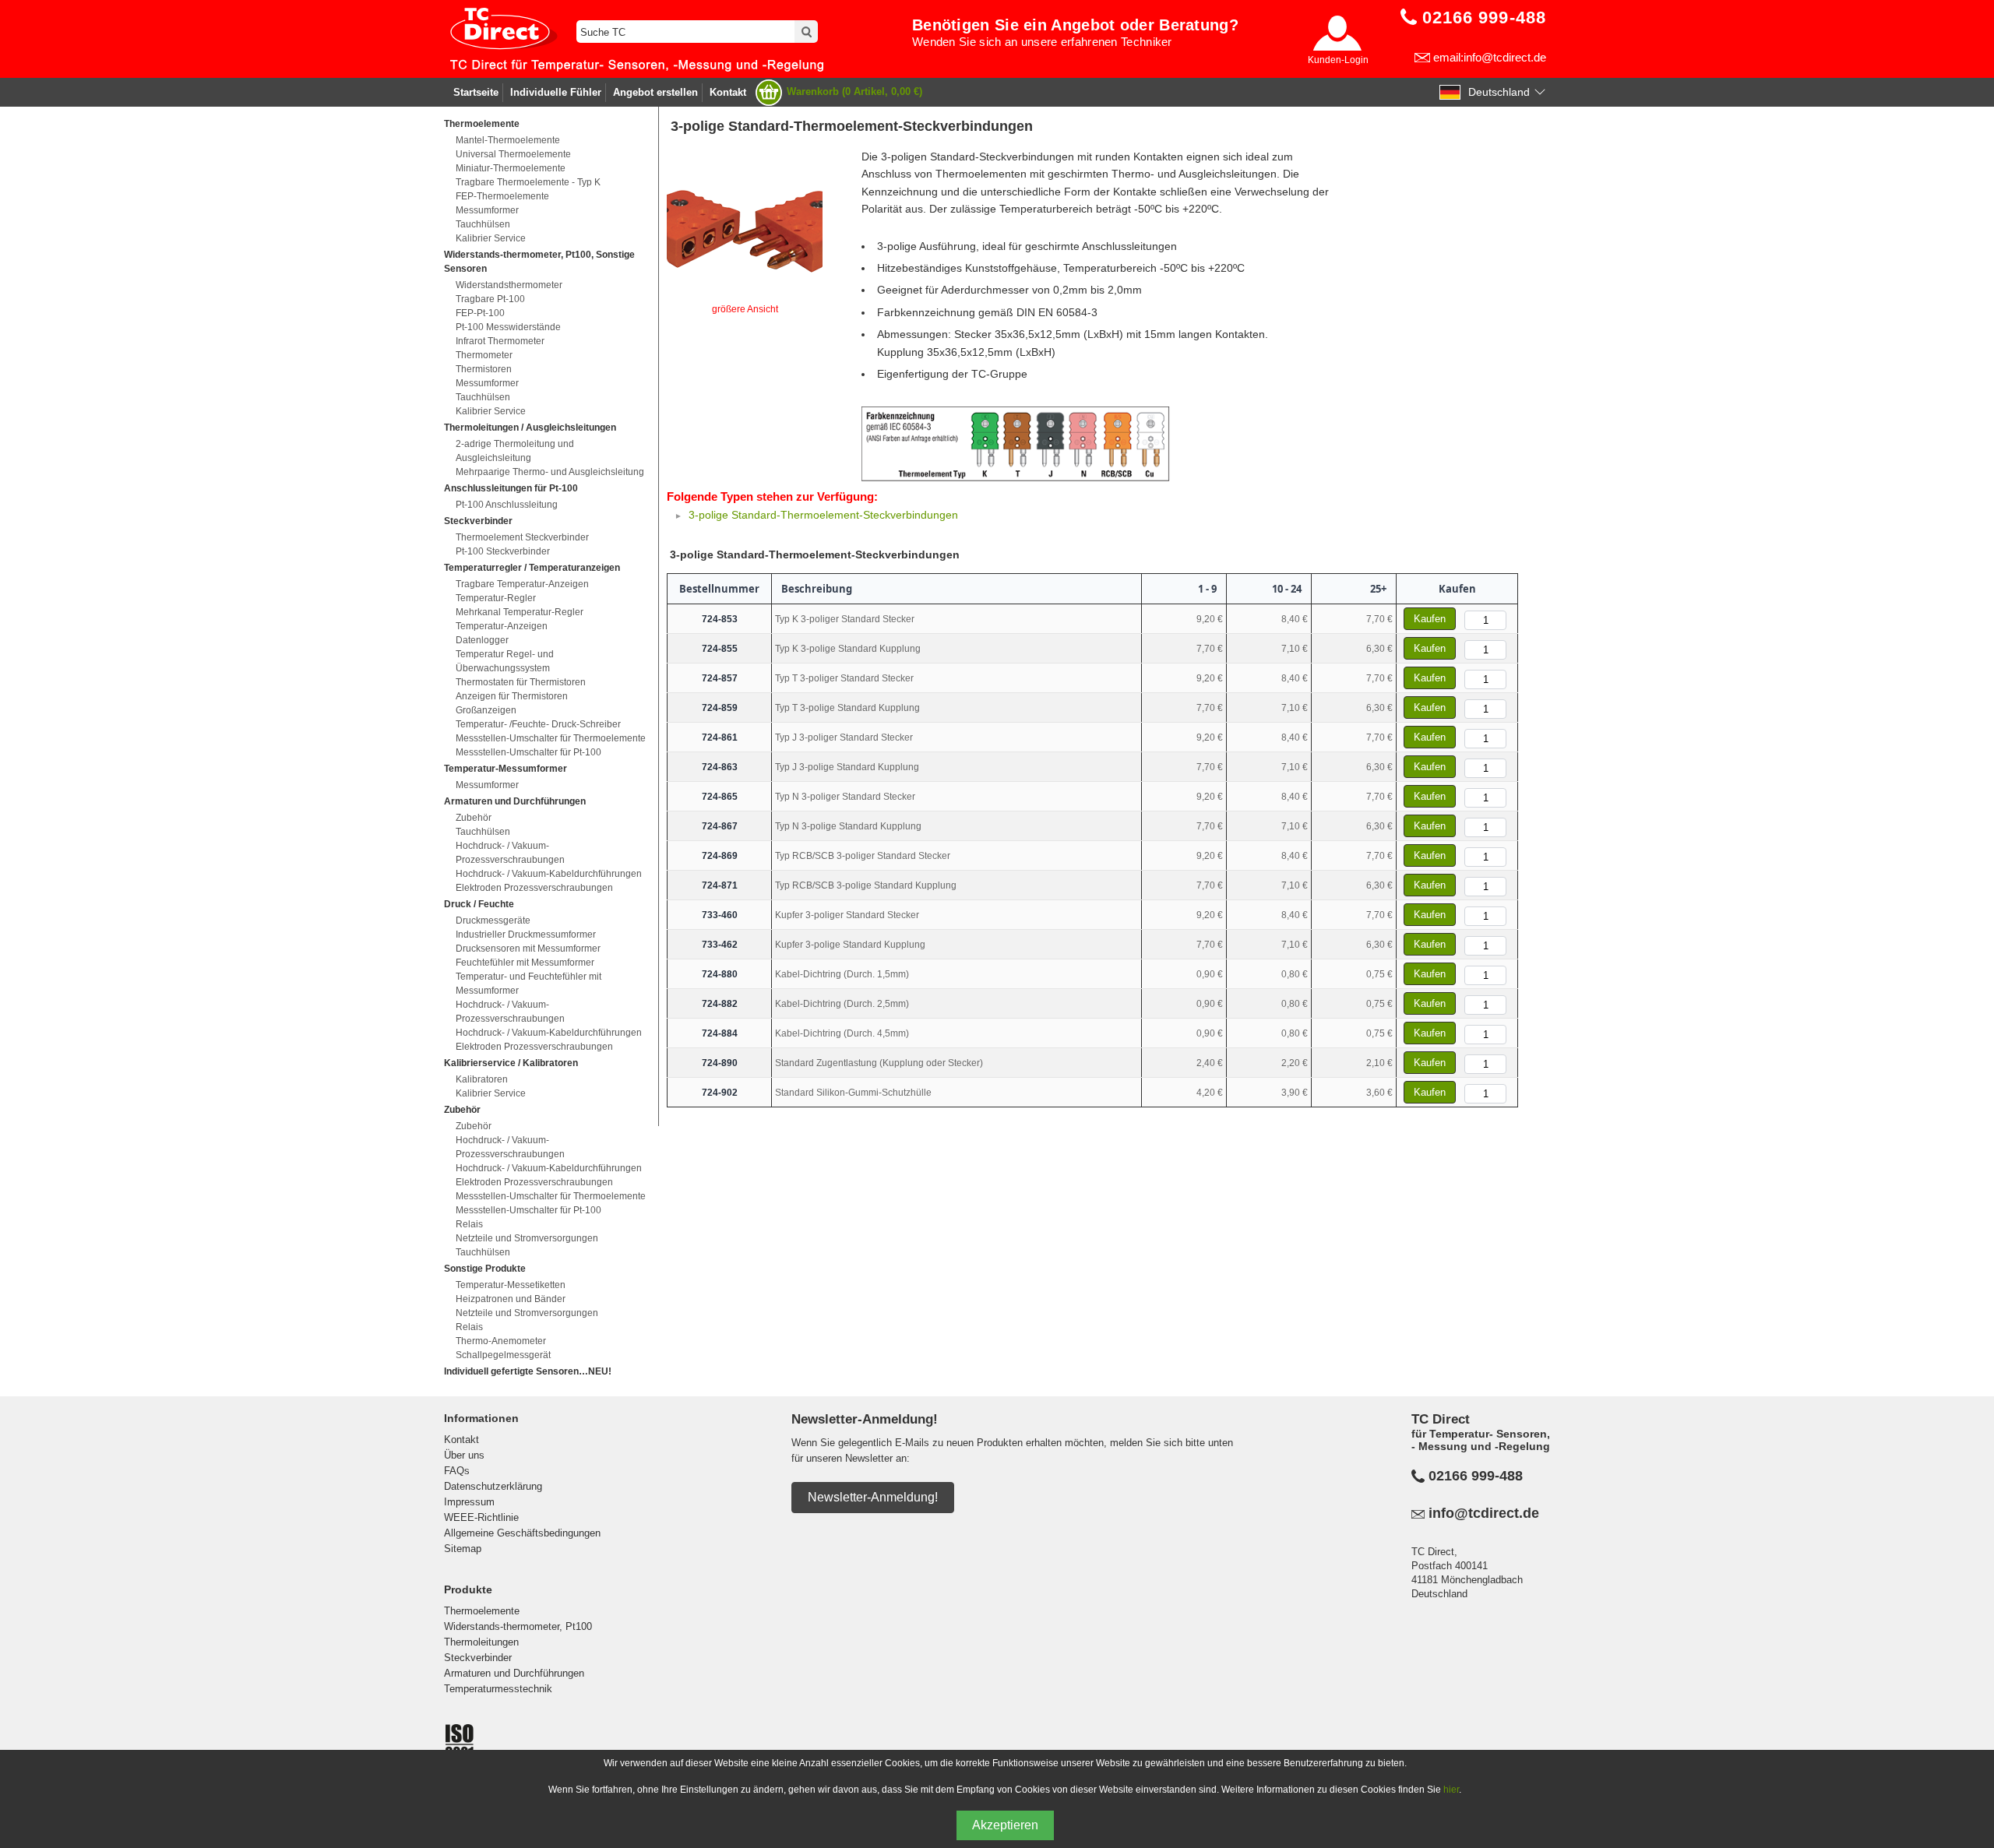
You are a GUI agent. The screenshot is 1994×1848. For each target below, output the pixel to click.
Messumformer (487, 210)
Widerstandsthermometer (509, 285)
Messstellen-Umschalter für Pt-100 (528, 752)
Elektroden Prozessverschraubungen (534, 888)
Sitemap (463, 1549)
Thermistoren (484, 369)
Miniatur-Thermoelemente (511, 168)
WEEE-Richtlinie (481, 1517)
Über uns (464, 1455)
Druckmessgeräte (493, 920)
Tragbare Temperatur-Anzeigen (522, 584)
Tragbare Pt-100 (490, 299)
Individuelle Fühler (556, 92)
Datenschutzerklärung (493, 1486)
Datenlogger (482, 640)
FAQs (457, 1471)
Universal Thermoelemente (513, 154)
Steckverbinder (478, 1658)
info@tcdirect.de (1484, 1513)
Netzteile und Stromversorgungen (527, 1238)
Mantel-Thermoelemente (508, 140)
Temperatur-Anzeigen (502, 626)
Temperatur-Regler (496, 598)
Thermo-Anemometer (501, 1341)
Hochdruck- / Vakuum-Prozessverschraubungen (510, 853)
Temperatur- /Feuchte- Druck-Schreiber (538, 724)
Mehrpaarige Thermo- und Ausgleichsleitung (550, 472)
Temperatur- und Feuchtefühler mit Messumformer (528, 984)
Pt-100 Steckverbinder (503, 551)
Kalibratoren (482, 1079)
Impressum (469, 1502)
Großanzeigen (486, 710)
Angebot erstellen (655, 92)
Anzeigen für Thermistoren (512, 696)
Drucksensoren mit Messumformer (528, 949)
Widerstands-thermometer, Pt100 (518, 1626)
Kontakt (728, 92)
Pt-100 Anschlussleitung (507, 505)
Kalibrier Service (491, 238)
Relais (469, 1224)
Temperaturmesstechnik (498, 1689)
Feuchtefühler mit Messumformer (525, 963)
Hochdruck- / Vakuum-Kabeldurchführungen (549, 874)
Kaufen (1430, 619)
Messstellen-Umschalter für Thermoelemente (551, 738)
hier (1451, 1790)
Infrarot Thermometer (500, 341)
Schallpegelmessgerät (503, 1355)
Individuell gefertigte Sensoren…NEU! (528, 1371)
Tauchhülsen (483, 224)
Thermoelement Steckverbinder (522, 537)
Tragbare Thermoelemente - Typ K (528, 182)
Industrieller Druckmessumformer (526, 935)
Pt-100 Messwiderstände (508, 327)
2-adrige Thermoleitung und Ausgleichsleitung (515, 451)
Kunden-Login (1338, 60)
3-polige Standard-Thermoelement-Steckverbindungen (823, 515)
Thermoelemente (482, 1611)
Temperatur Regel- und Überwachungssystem (505, 661)
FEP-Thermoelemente (502, 196)
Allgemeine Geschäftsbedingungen (522, 1533)
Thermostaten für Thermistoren (521, 682)
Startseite (476, 92)
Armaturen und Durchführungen (514, 1673)
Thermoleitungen (481, 1642)
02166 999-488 (1476, 1476)
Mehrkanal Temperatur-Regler (520, 612)
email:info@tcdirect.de (1490, 57)
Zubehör (474, 818)
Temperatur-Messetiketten (511, 1285)
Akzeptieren (1005, 1825)
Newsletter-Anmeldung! (873, 1497)
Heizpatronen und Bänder (511, 1299)
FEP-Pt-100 (480, 313)
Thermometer (484, 355)
